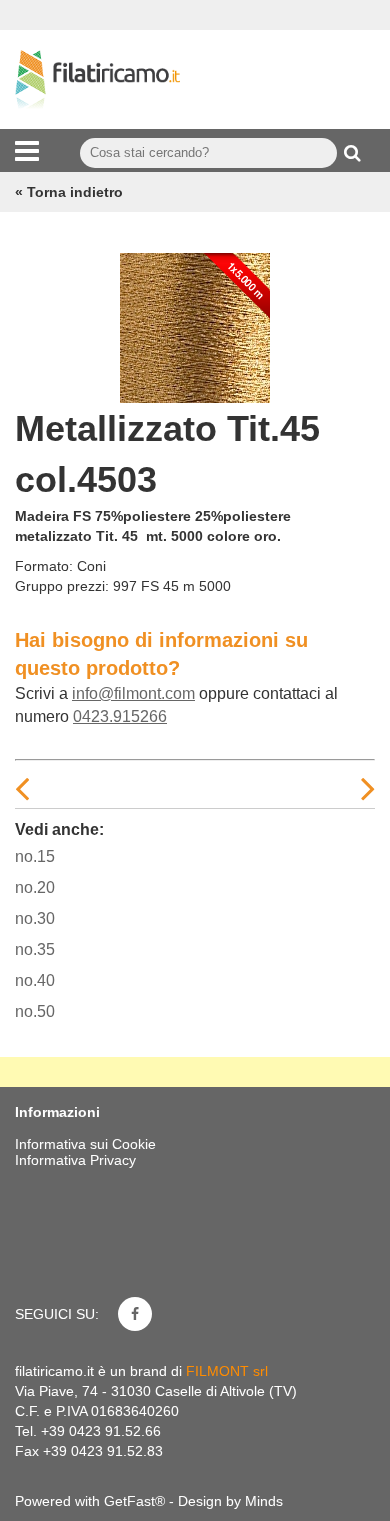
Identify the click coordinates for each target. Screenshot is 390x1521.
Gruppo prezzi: (62, 586)
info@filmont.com (133, 693)
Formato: (44, 566)
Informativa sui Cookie (85, 1144)
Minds (264, 1501)
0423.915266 (120, 716)
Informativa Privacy (75, 1160)
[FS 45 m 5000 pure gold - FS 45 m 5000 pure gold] (195, 323)
